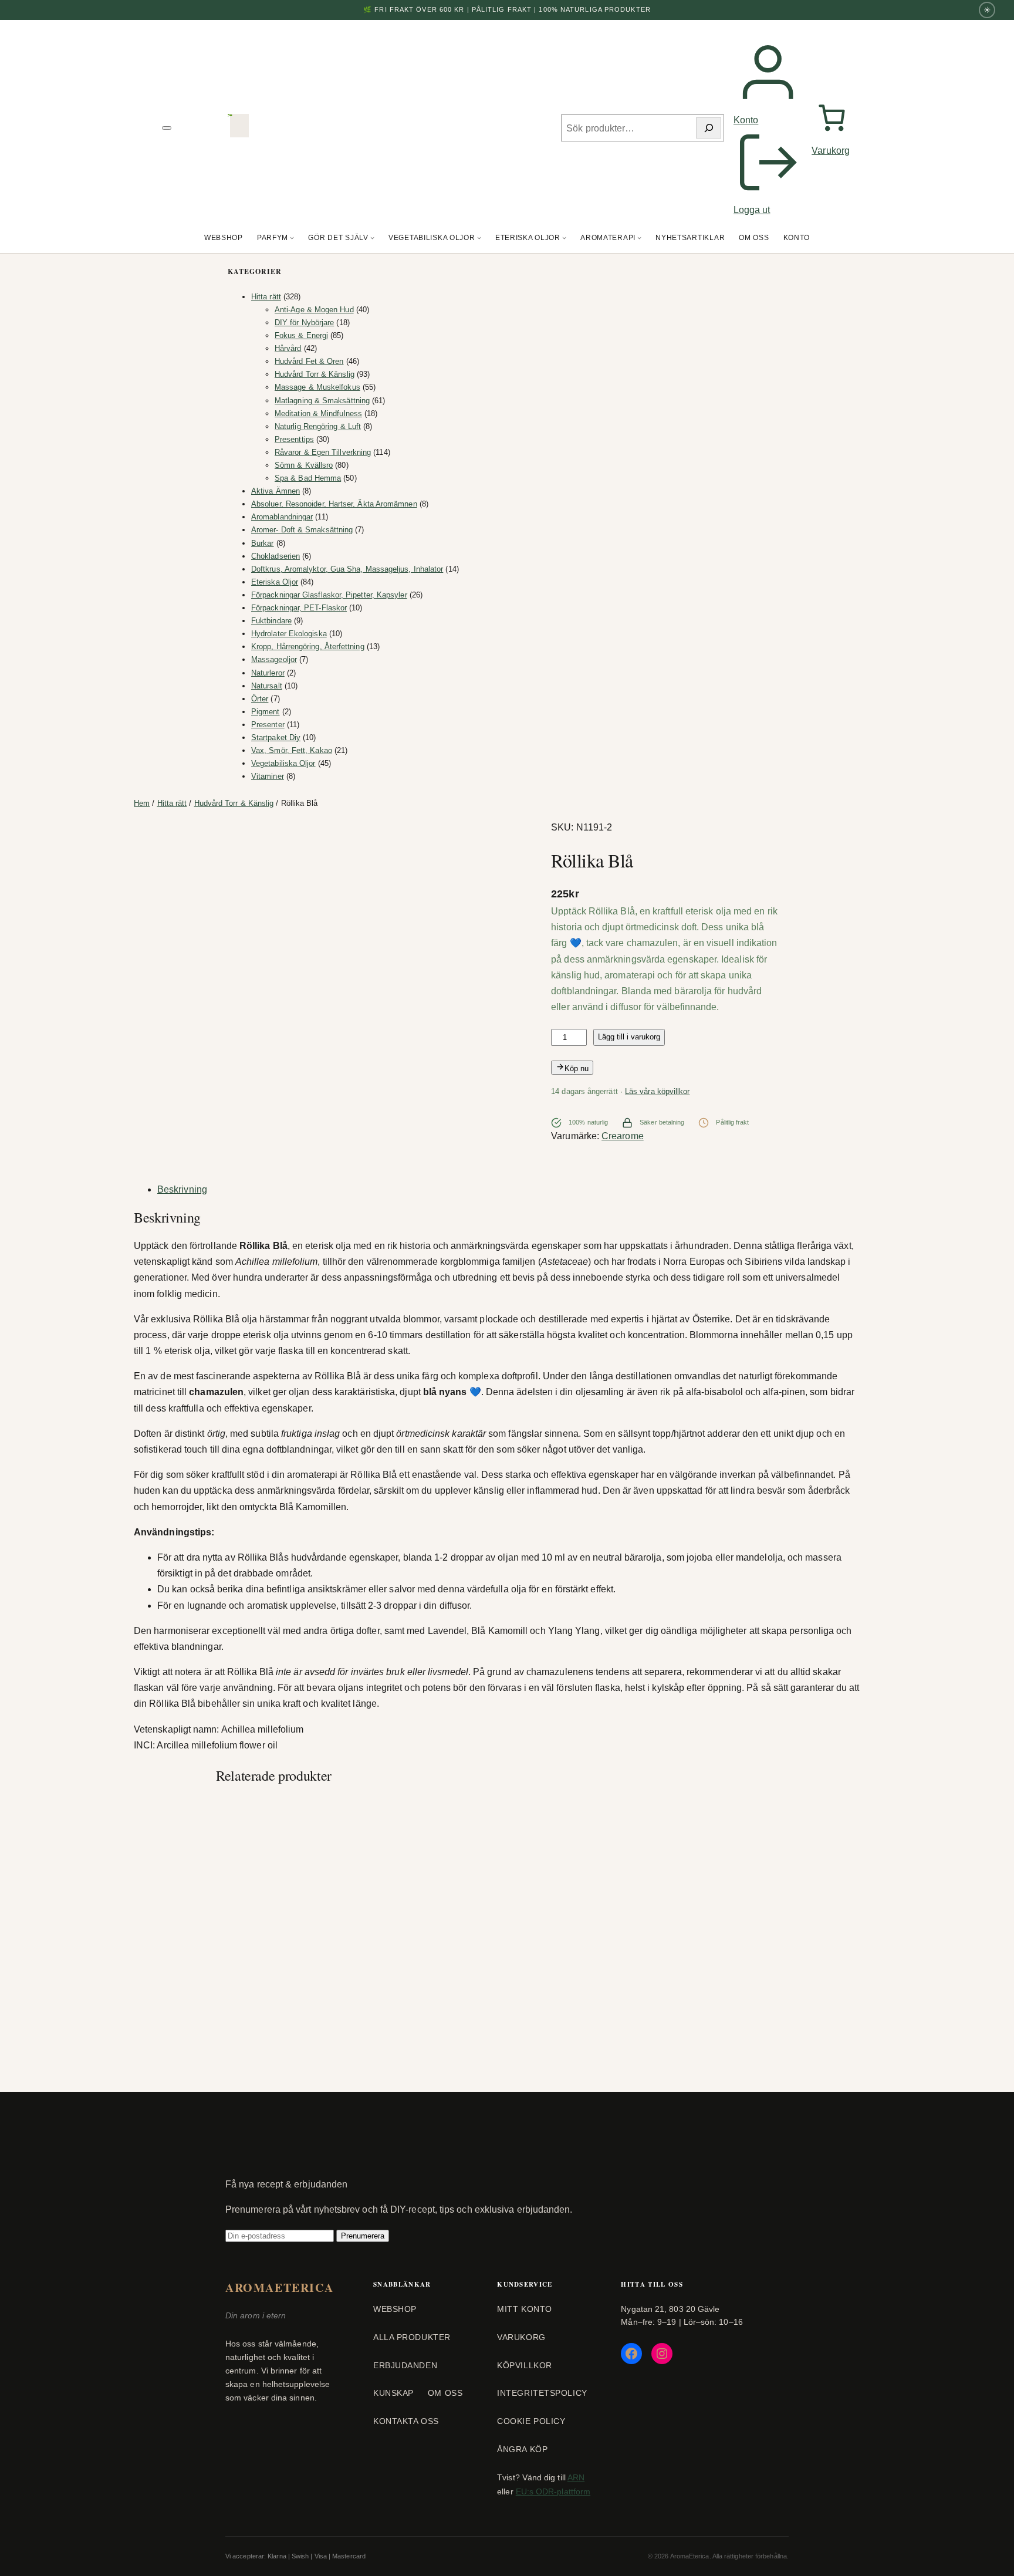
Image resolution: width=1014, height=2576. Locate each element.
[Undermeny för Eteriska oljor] (564, 238)
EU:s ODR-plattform (553, 2491)
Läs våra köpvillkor (658, 1091)
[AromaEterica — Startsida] (239, 128)
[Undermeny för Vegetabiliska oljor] (479, 238)
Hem (142, 803)
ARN (576, 2477)
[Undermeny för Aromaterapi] (639, 238)
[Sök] (709, 128)
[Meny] (167, 128)
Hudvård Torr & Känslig (234, 803)
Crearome (623, 1136)
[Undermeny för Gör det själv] (372, 238)
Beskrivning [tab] (182, 1189)
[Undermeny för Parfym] (292, 238)
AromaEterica (279, 2288)
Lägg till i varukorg (629, 1037)
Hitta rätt (172, 803)
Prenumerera (363, 2236)
